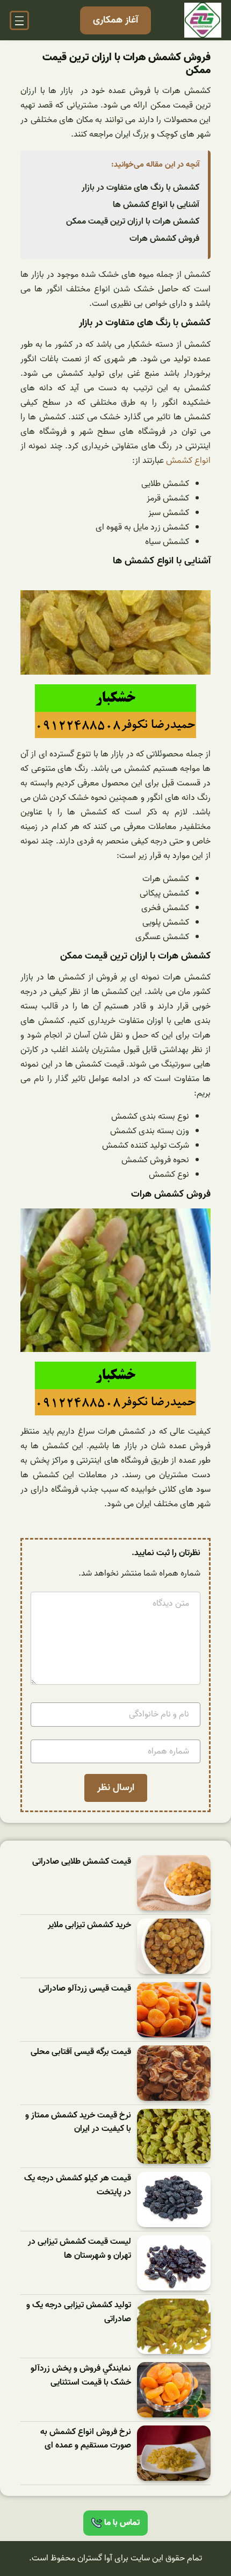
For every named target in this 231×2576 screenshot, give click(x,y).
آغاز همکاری (115, 20)
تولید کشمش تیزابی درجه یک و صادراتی (79, 2312)
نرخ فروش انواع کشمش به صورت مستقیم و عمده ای (86, 2439)
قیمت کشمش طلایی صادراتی (82, 1862)
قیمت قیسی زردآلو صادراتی (85, 1989)
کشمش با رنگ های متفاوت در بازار (140, 188)
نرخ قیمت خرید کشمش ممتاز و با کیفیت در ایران (78, 2123)
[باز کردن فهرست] (19, 20)
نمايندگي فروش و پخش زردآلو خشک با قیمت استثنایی (81, 2376)
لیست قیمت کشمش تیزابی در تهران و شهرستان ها (80, 2249)
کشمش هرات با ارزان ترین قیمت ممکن (133, 221)
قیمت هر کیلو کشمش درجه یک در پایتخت (78, 2185)
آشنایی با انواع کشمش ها (156, 205)
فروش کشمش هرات (164, 239)
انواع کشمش (188, 461)
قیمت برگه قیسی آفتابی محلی (81, 2052)
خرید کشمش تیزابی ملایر (89, 1925)
